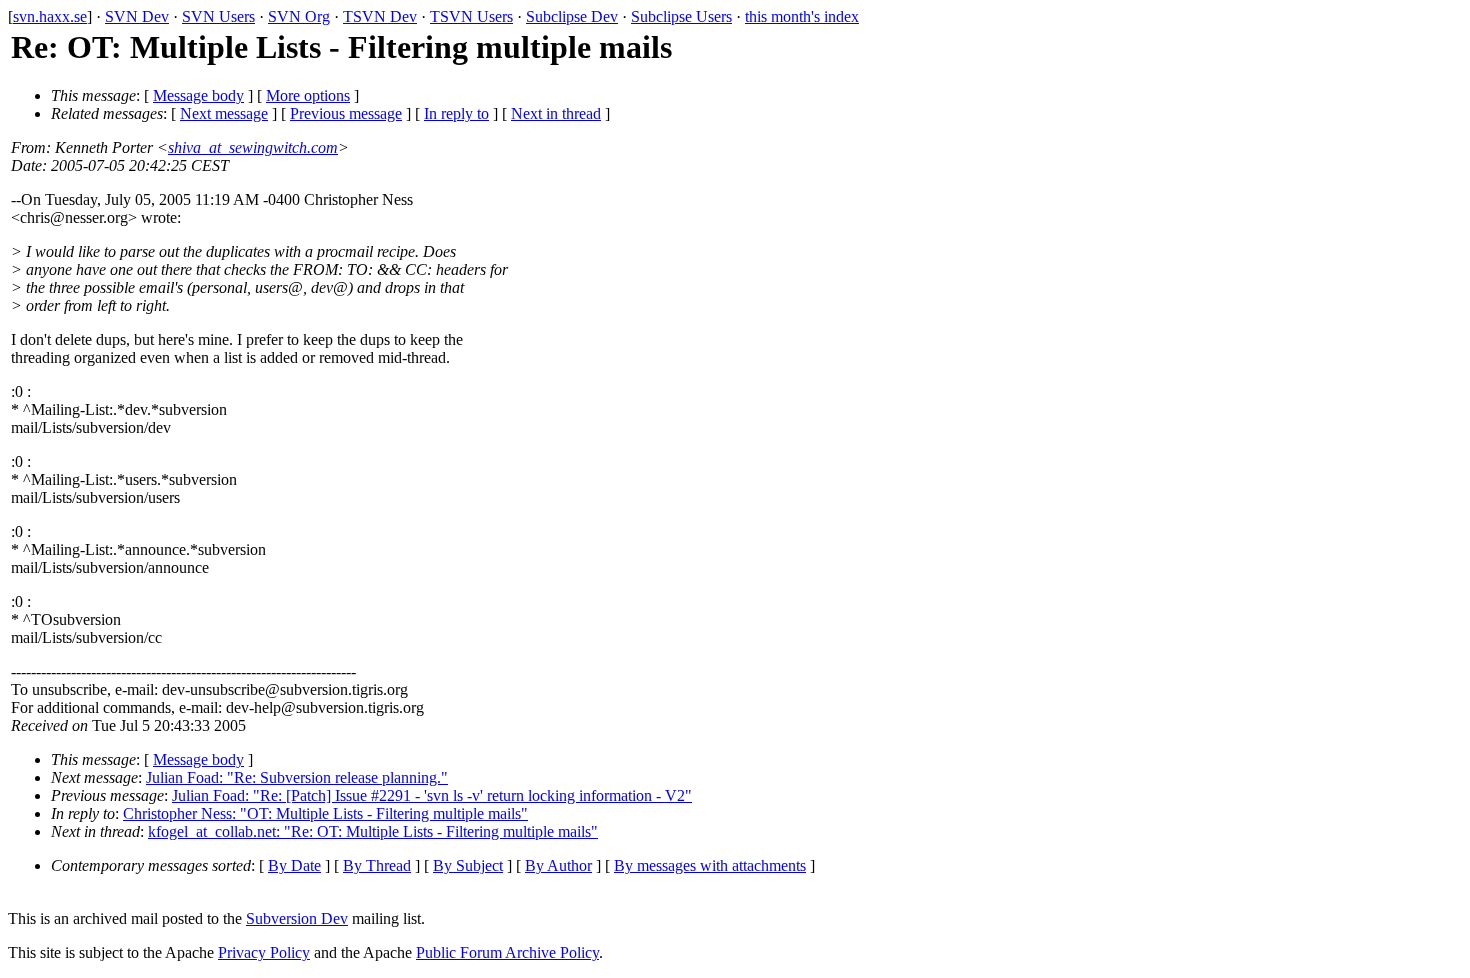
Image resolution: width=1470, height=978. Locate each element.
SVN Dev (137, 16)
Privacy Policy (264, 952)
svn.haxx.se (50, 16)
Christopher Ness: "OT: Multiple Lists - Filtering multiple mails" (325, 813)
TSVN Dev (380, 16)
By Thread (377, 865)
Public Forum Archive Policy (507, 952)
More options (308, 95)
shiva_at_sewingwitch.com (253, 147)
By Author (558, 865)
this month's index (802, 16)
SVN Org (299, 16)
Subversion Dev (297, 918)
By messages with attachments (710, 865)
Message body (198, 95)
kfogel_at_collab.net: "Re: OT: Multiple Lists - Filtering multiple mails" (373, 831)
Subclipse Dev (572, 16)
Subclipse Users (681, 16)
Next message (224, 113)
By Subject (468, 865)
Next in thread (556, 113)
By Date (294, 865)
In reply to (456, 113)
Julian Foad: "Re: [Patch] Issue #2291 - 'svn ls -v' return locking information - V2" (432, 795)
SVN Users (218, 16)
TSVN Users (471, 16)
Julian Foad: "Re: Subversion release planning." (297, 777)
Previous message (346, 113)
